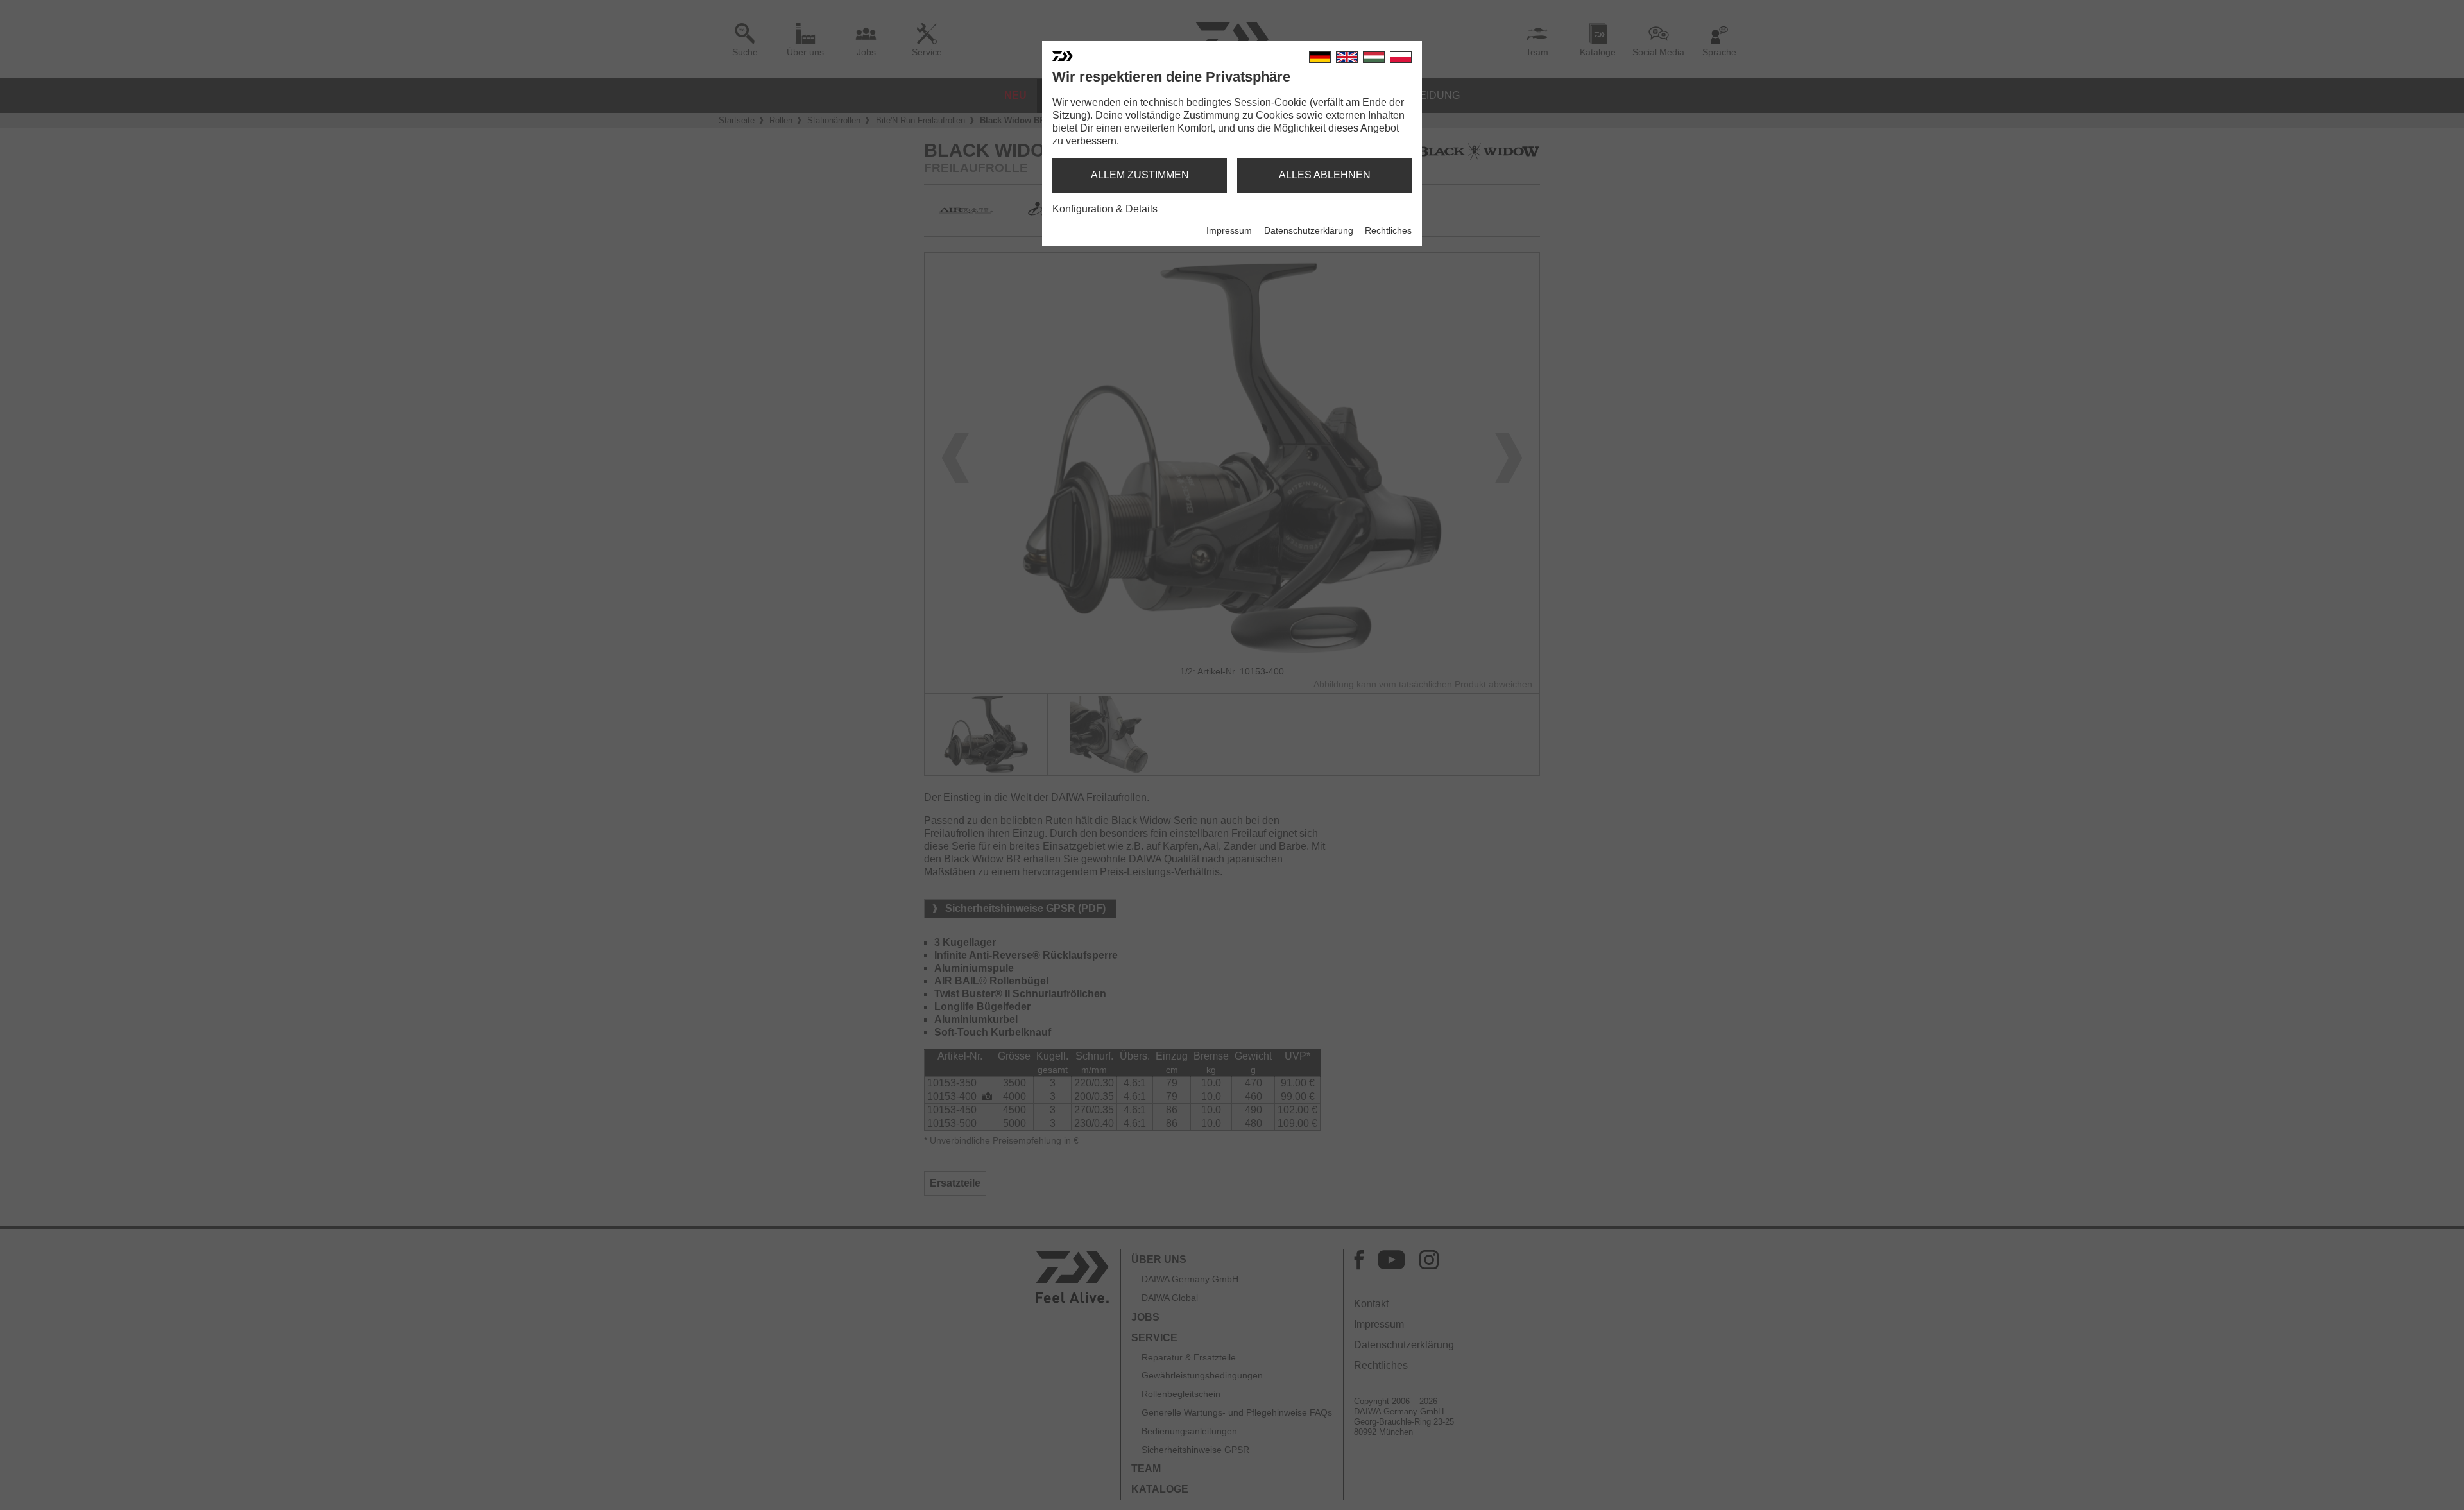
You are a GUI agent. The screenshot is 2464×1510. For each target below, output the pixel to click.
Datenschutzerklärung (1309, 230)
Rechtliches (1388, 230)
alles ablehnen (1325, 175)
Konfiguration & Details (1105, 209)
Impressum (1229, 230)
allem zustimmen (1140, 175)
